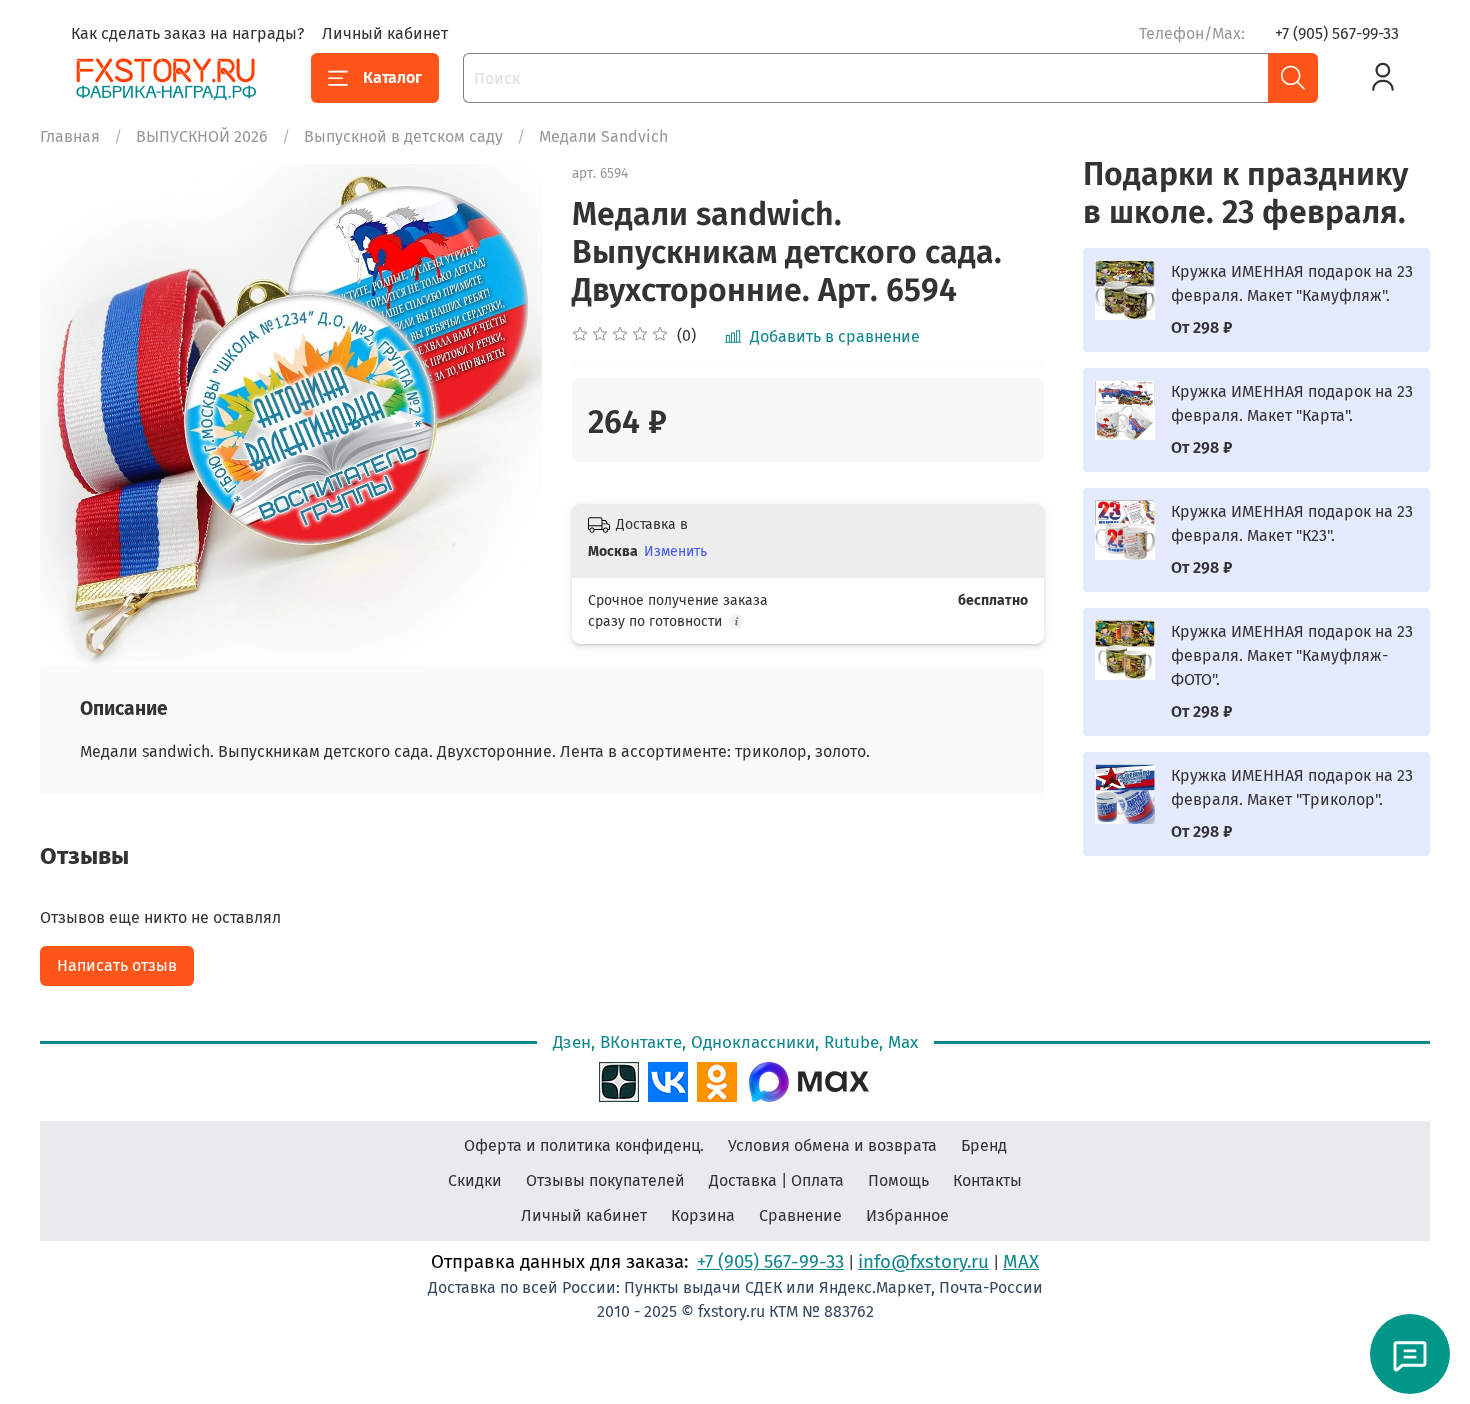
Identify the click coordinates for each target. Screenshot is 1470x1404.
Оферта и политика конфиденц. (584, 1145)
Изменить (675, 551)
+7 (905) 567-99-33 (1337, 33)
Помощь (898, 1180)
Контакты (987, 1180)
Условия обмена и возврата (832, 1145)
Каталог (392, 77)
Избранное (907, 1215)
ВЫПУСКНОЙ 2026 (202, 136)
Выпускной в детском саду (403, 136)
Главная (70, 136)
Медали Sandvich (603, 136)
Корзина (703, 1215)
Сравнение (800, 1215)
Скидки (475, 1180)
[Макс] (809, 1079)
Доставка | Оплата (776, 1180)
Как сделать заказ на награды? (187, 33)
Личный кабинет (385, 33)
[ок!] (717, 1079)
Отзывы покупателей (605, 1180)
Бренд (984, 1145)
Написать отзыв (117, 965)
